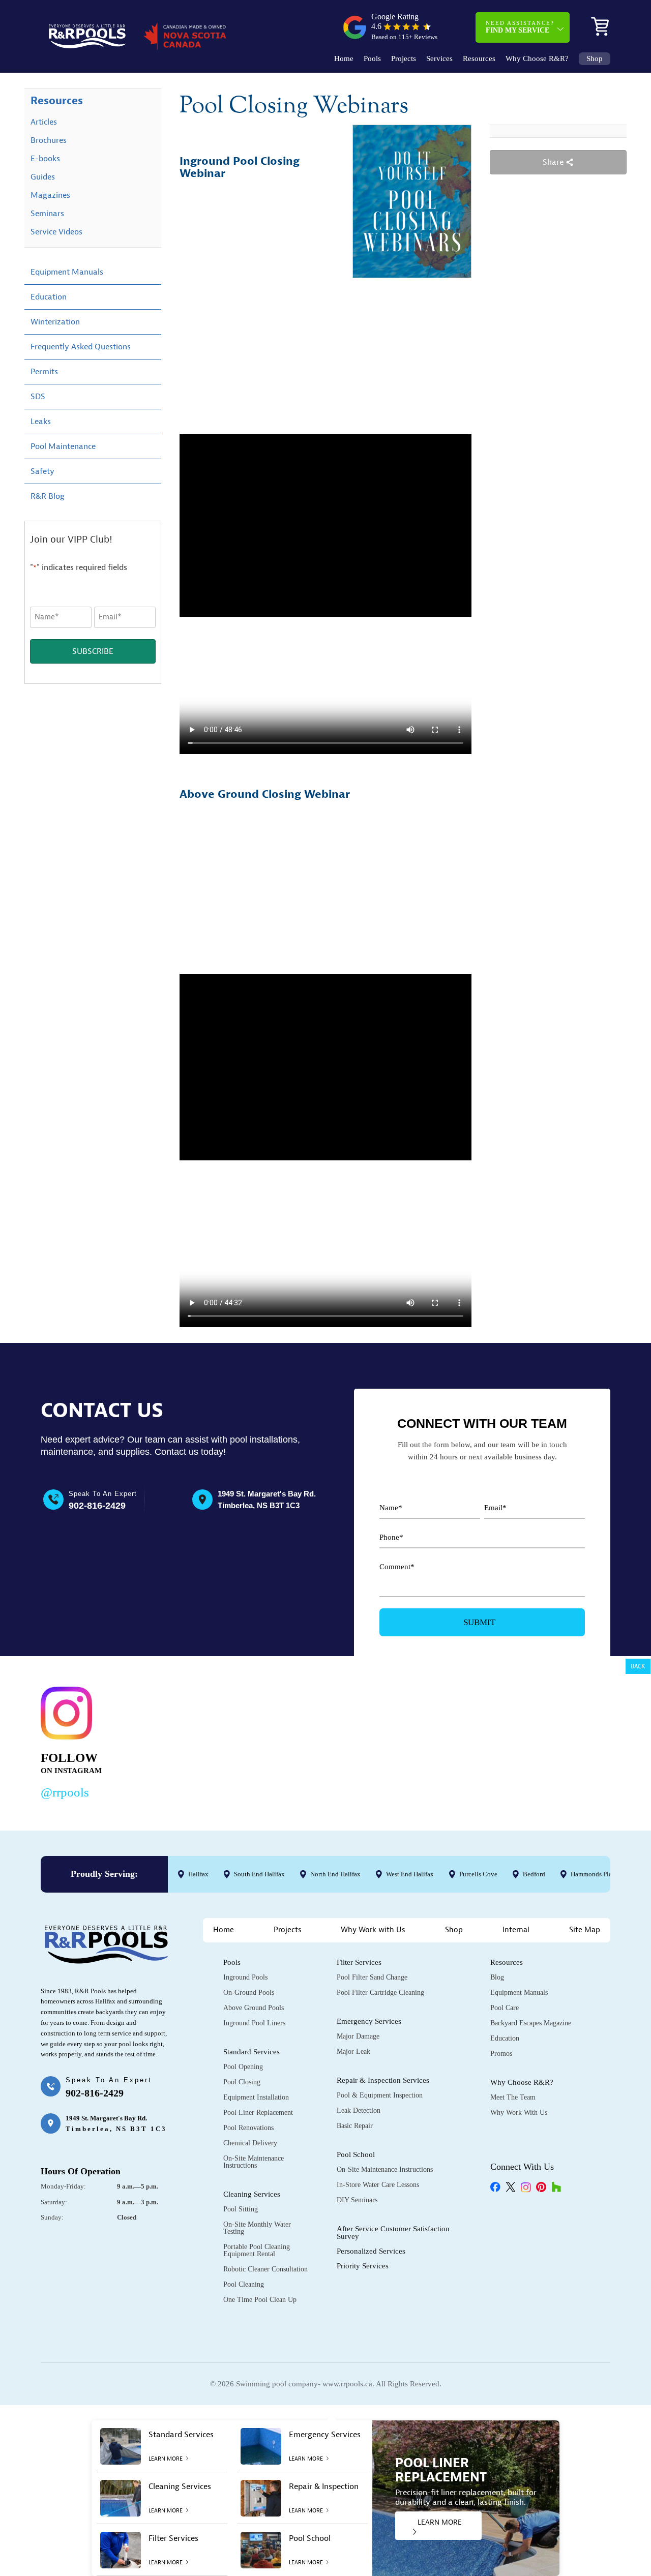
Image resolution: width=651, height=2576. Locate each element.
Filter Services (359, 1962)
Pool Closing (242, 2082)
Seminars (47, 214)
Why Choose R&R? (537, 59)
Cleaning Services (252, 2194)
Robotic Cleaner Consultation (265, 2269)
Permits (44, 372)
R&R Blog (48, 496)
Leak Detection (359, 2110)
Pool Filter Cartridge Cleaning (380, 1993)
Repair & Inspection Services (383, 2080)
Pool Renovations (248, 2128)
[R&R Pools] (87, 36)
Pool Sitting (241, 2209)
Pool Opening (243, 2067)
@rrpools (65, 1792)
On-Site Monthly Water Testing (257, 2228)
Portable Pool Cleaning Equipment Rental (257, 2250)
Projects (404, 59)
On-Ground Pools (249, 1993)
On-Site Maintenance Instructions (254, 2162)
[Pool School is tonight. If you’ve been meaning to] (552, 1741)
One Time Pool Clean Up (260, 2300)
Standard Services (251, 2052)
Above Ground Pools (254, 2008)
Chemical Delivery (250, 2143)
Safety (42, 471)
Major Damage (358, 2036)
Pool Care (505, 2008)
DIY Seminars (357, 2200)
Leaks (41, 422)
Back (638, 1666)
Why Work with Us (373, 1930)
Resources (479, 59)
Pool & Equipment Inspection (380, 2095)
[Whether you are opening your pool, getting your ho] (430, 1741)
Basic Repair (355, 2126)
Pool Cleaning (244, 2284)
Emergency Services (369, 2021)
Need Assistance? (520, 27)
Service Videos (56, 232)
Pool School (356, 2154)
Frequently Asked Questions (81, 347)
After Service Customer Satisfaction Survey (393, 2233)
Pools (372, 59)
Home (344, 59)
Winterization (55, 322)
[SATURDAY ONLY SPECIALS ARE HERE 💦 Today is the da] (307, 1741)
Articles (44, 122)
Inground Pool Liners (254, 2023)
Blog (497, 1977)
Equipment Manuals (67, 272)
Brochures (49, 140)
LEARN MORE (440, 2522)
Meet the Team (513, 2097)
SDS (38, 397)
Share (554, 162)
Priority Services (363, 2266)
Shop (595, 59)
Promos (501, 2054)
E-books (45, 159)
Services (439, 59)
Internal (516, 1930)
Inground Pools (245, 1977)
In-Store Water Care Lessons (378, 2185)
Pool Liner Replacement (258, 2113)
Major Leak (353, 2051)
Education (49, 297)
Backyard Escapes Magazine (531, 2023)
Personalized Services (371, 2251)
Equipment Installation (256, 2097)
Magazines (50, 195)
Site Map (585, 1930)
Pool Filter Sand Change (372, 1977)
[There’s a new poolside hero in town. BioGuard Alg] (185, 1741)
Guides (43, 177)
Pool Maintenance (63, 446)
